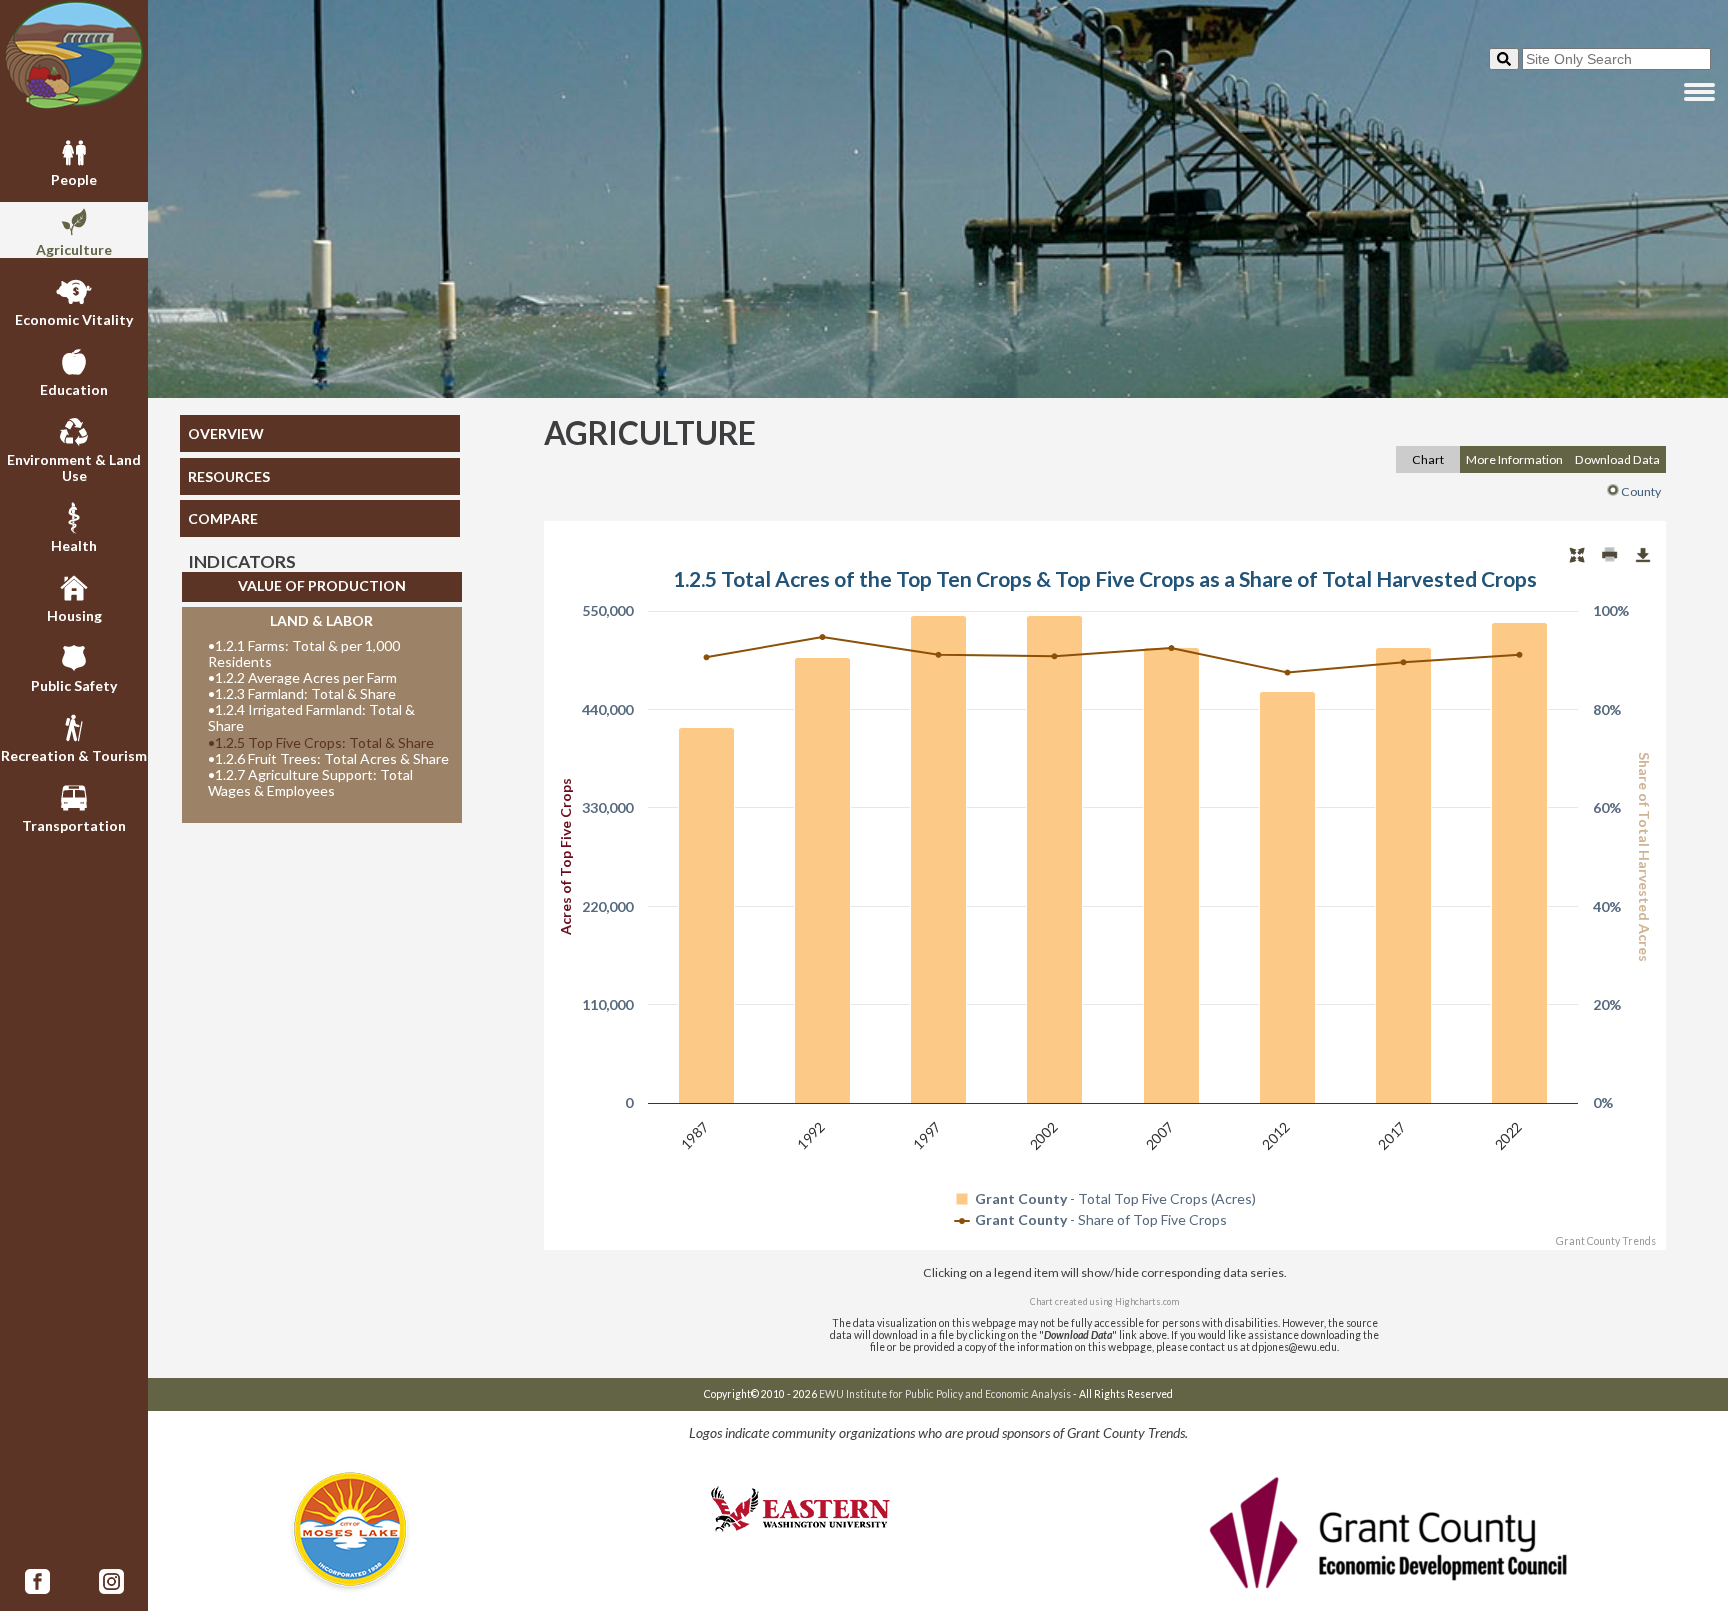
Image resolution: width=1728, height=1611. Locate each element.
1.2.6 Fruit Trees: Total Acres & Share (328, 759)
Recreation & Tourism (74, 755)
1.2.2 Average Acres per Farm (302, 678)
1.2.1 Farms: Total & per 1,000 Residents (304, 654)
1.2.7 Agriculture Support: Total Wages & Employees (310, 783)
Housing (74, 615)
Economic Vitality (74, 319)
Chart (1428, 459)
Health (74, 545)
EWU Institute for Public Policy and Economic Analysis (945, 1394)
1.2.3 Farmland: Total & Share (302, 694)
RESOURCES (229, 476)
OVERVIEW (226, 433)
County (1641, 491)
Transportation (74, 825)
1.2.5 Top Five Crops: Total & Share (321, 743)
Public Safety (74, 685)
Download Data (1617, 459)
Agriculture (74, 249)
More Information (1514, 459)
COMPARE (223, 518)
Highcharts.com (1147, 1301)
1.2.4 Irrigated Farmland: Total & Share (311, 718)
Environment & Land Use (74, 467)
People (74, 179)
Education (74, 389)
